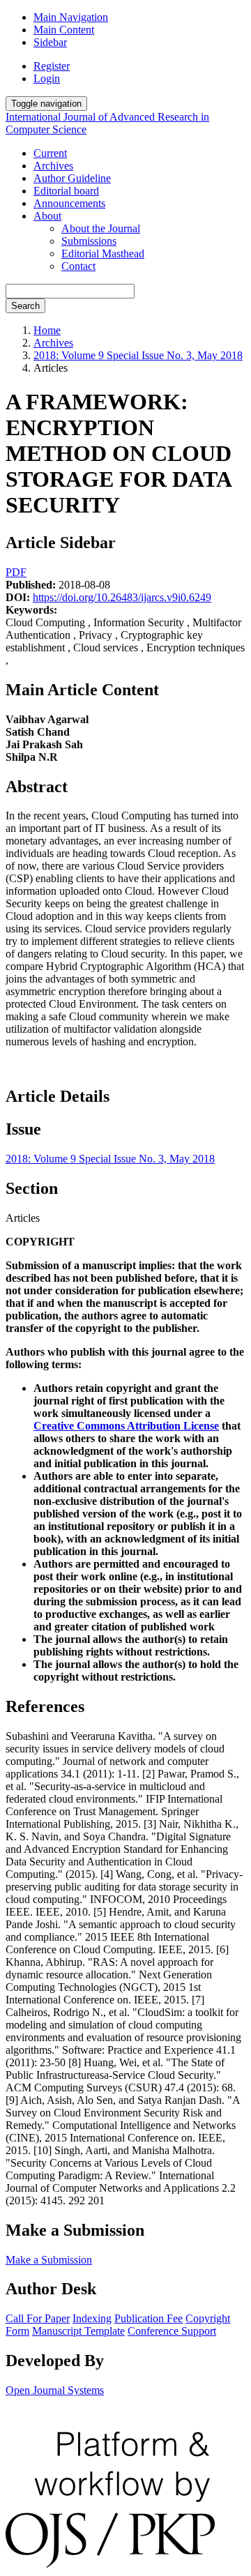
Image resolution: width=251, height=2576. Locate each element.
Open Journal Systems (55, 2390)
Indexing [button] (92, 2318)
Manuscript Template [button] (78, 2331)
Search (25, 306)
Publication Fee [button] (149, 2318)
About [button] (47, 216)
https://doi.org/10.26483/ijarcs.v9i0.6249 (122, 597)
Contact (78, 266)
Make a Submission (49, 2260)
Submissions (89, 241)
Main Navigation (71, 17)
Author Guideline (72, 178)
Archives (53, 166)
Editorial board (66, 191)
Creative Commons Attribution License (126, 1426)
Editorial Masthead (103, 253)
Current (50, 153)
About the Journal (101, 228)
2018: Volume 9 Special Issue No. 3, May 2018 (138, 355)
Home (47, 330)
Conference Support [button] (172, 2331)
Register (52, 66)
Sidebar (50, 42)
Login (47, 78)
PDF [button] (16, 572)
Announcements (69, 203)
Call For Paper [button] (38, 2318)
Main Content (64, 30)
